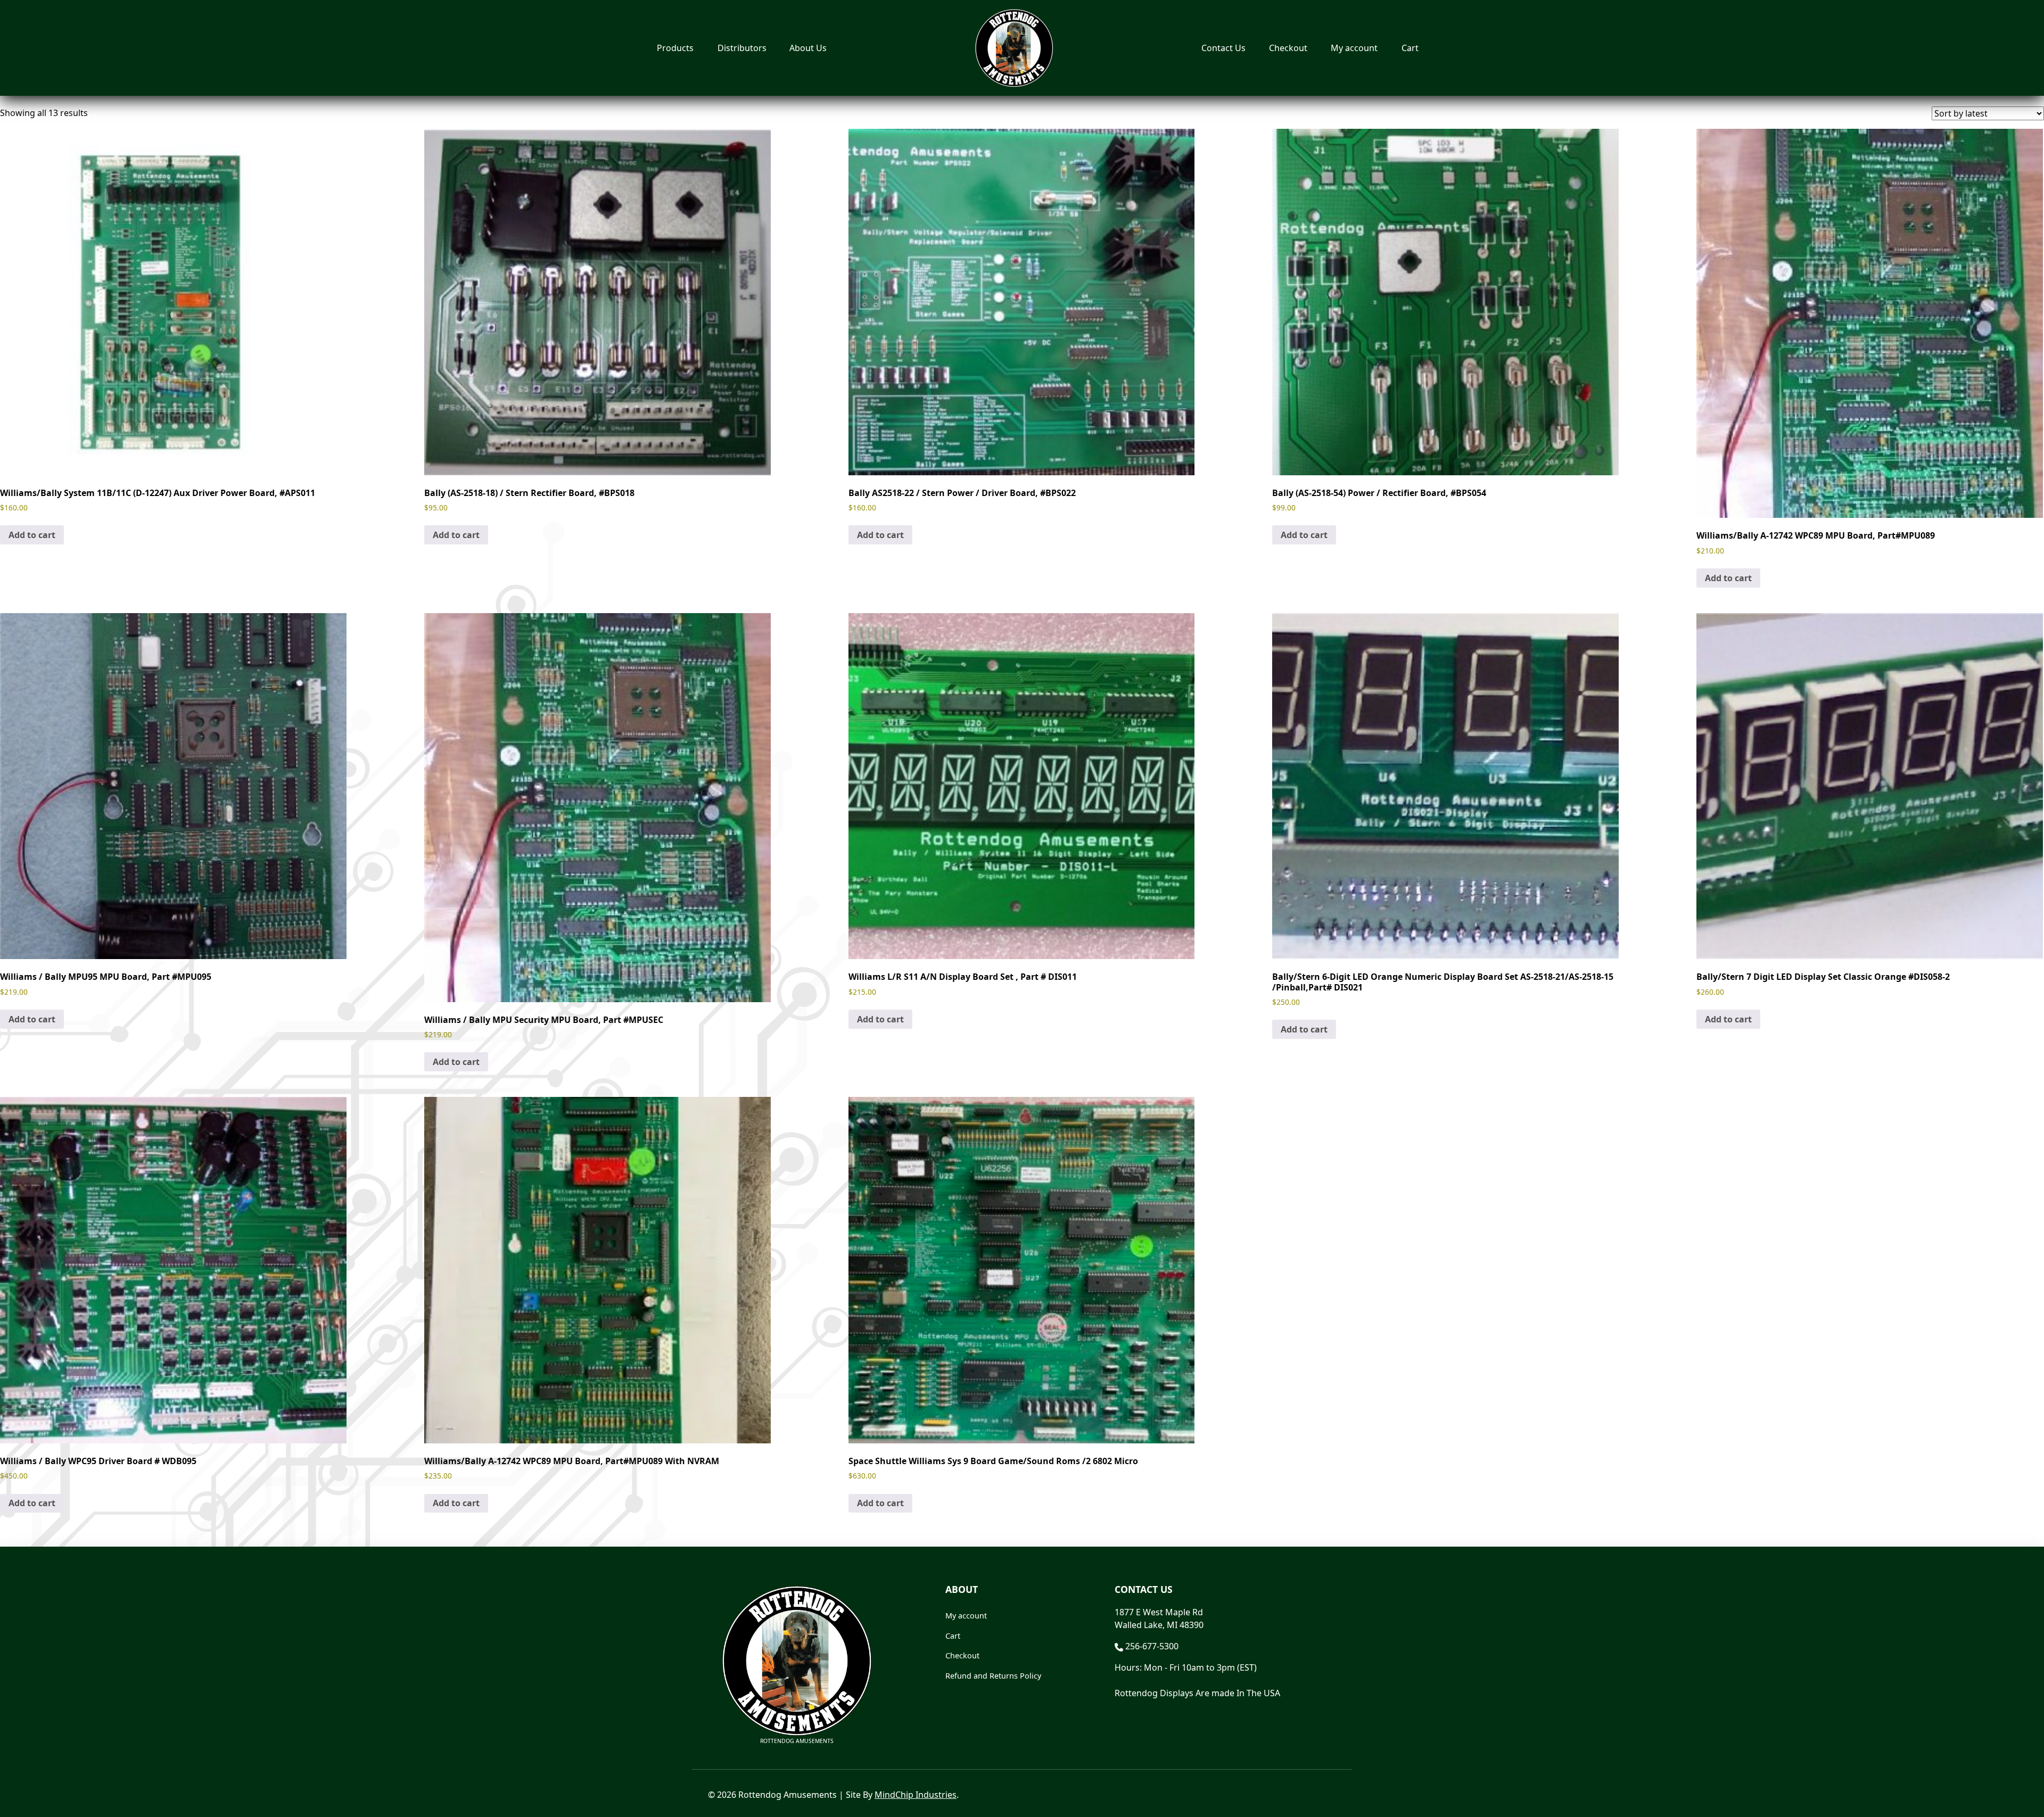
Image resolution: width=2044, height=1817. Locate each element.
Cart (1410, 48)
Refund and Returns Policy (993, 1676)
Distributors (742, 48)
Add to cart (32, 535)
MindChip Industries (916, 1795)
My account (1354, 48)
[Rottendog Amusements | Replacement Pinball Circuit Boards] (1014, 48)
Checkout (1288, 48)
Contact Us (1223, 48)
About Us (808, 48)
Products (675, 48)
